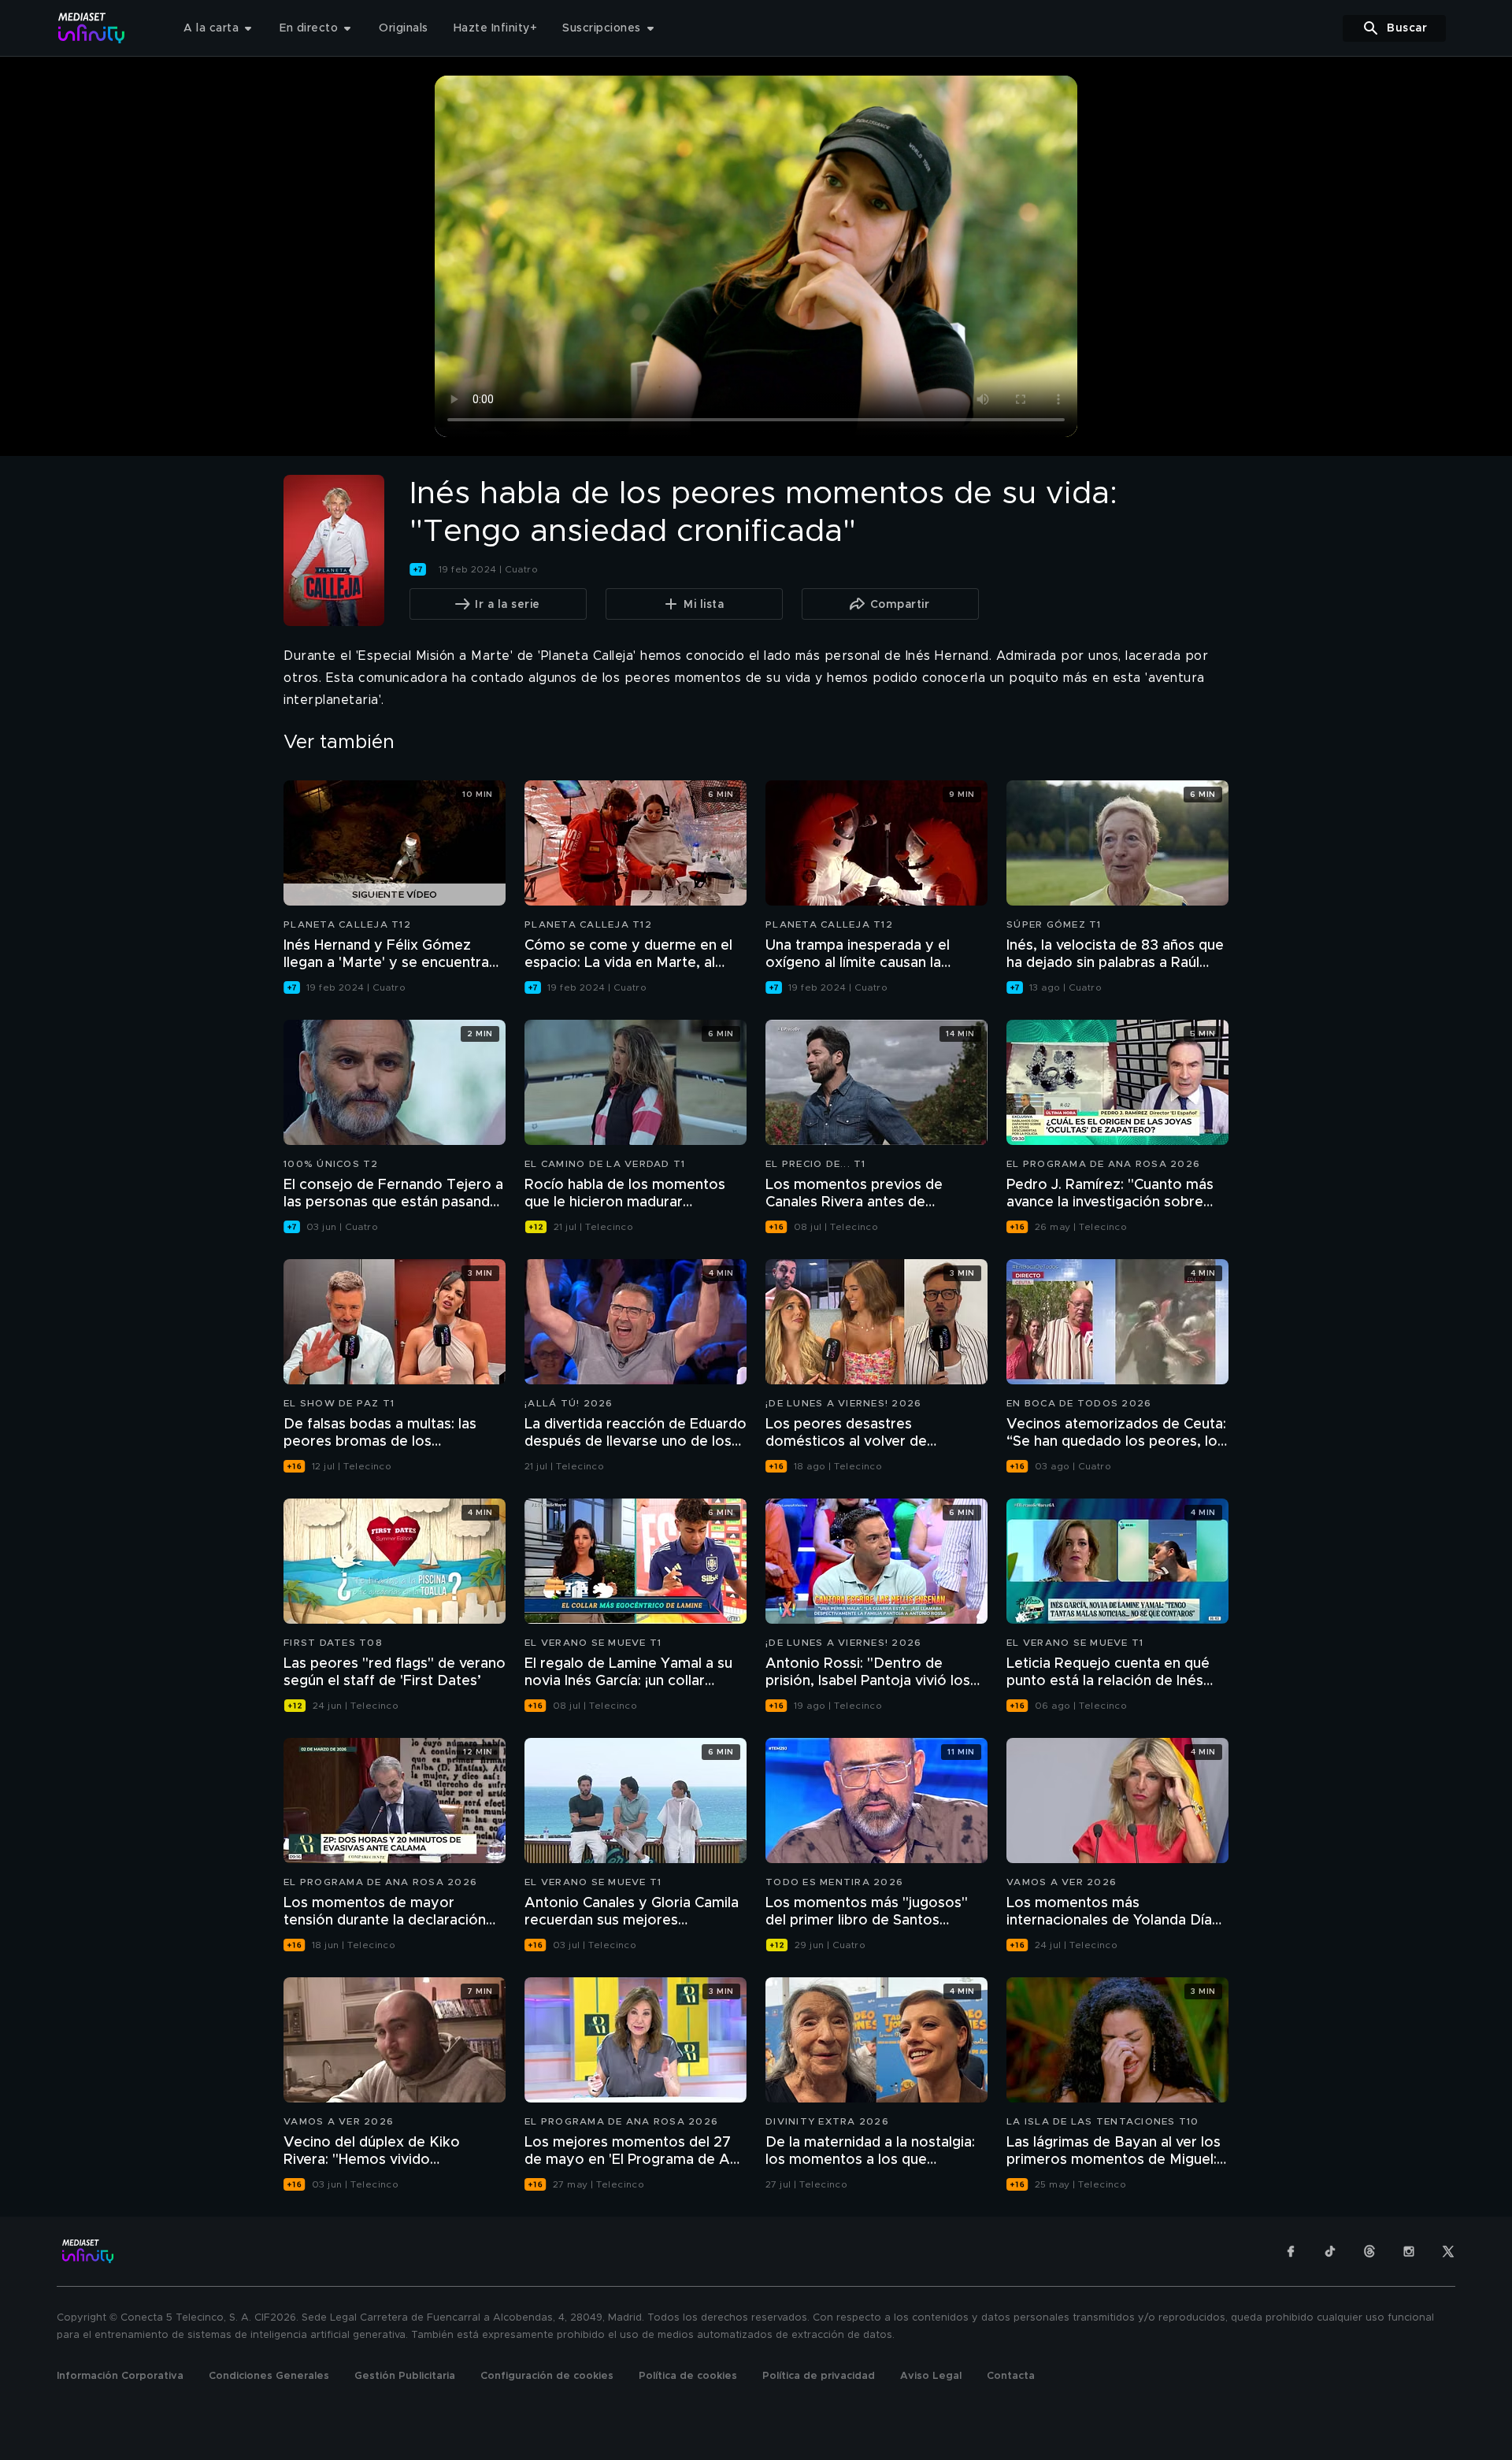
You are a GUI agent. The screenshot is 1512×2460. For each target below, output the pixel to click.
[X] (1448, 2251)
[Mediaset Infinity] (92, 28)
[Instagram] (1409, 2251)
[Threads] (1369, 2251)
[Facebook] (1291, 2251)
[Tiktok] (1330, 2251)
